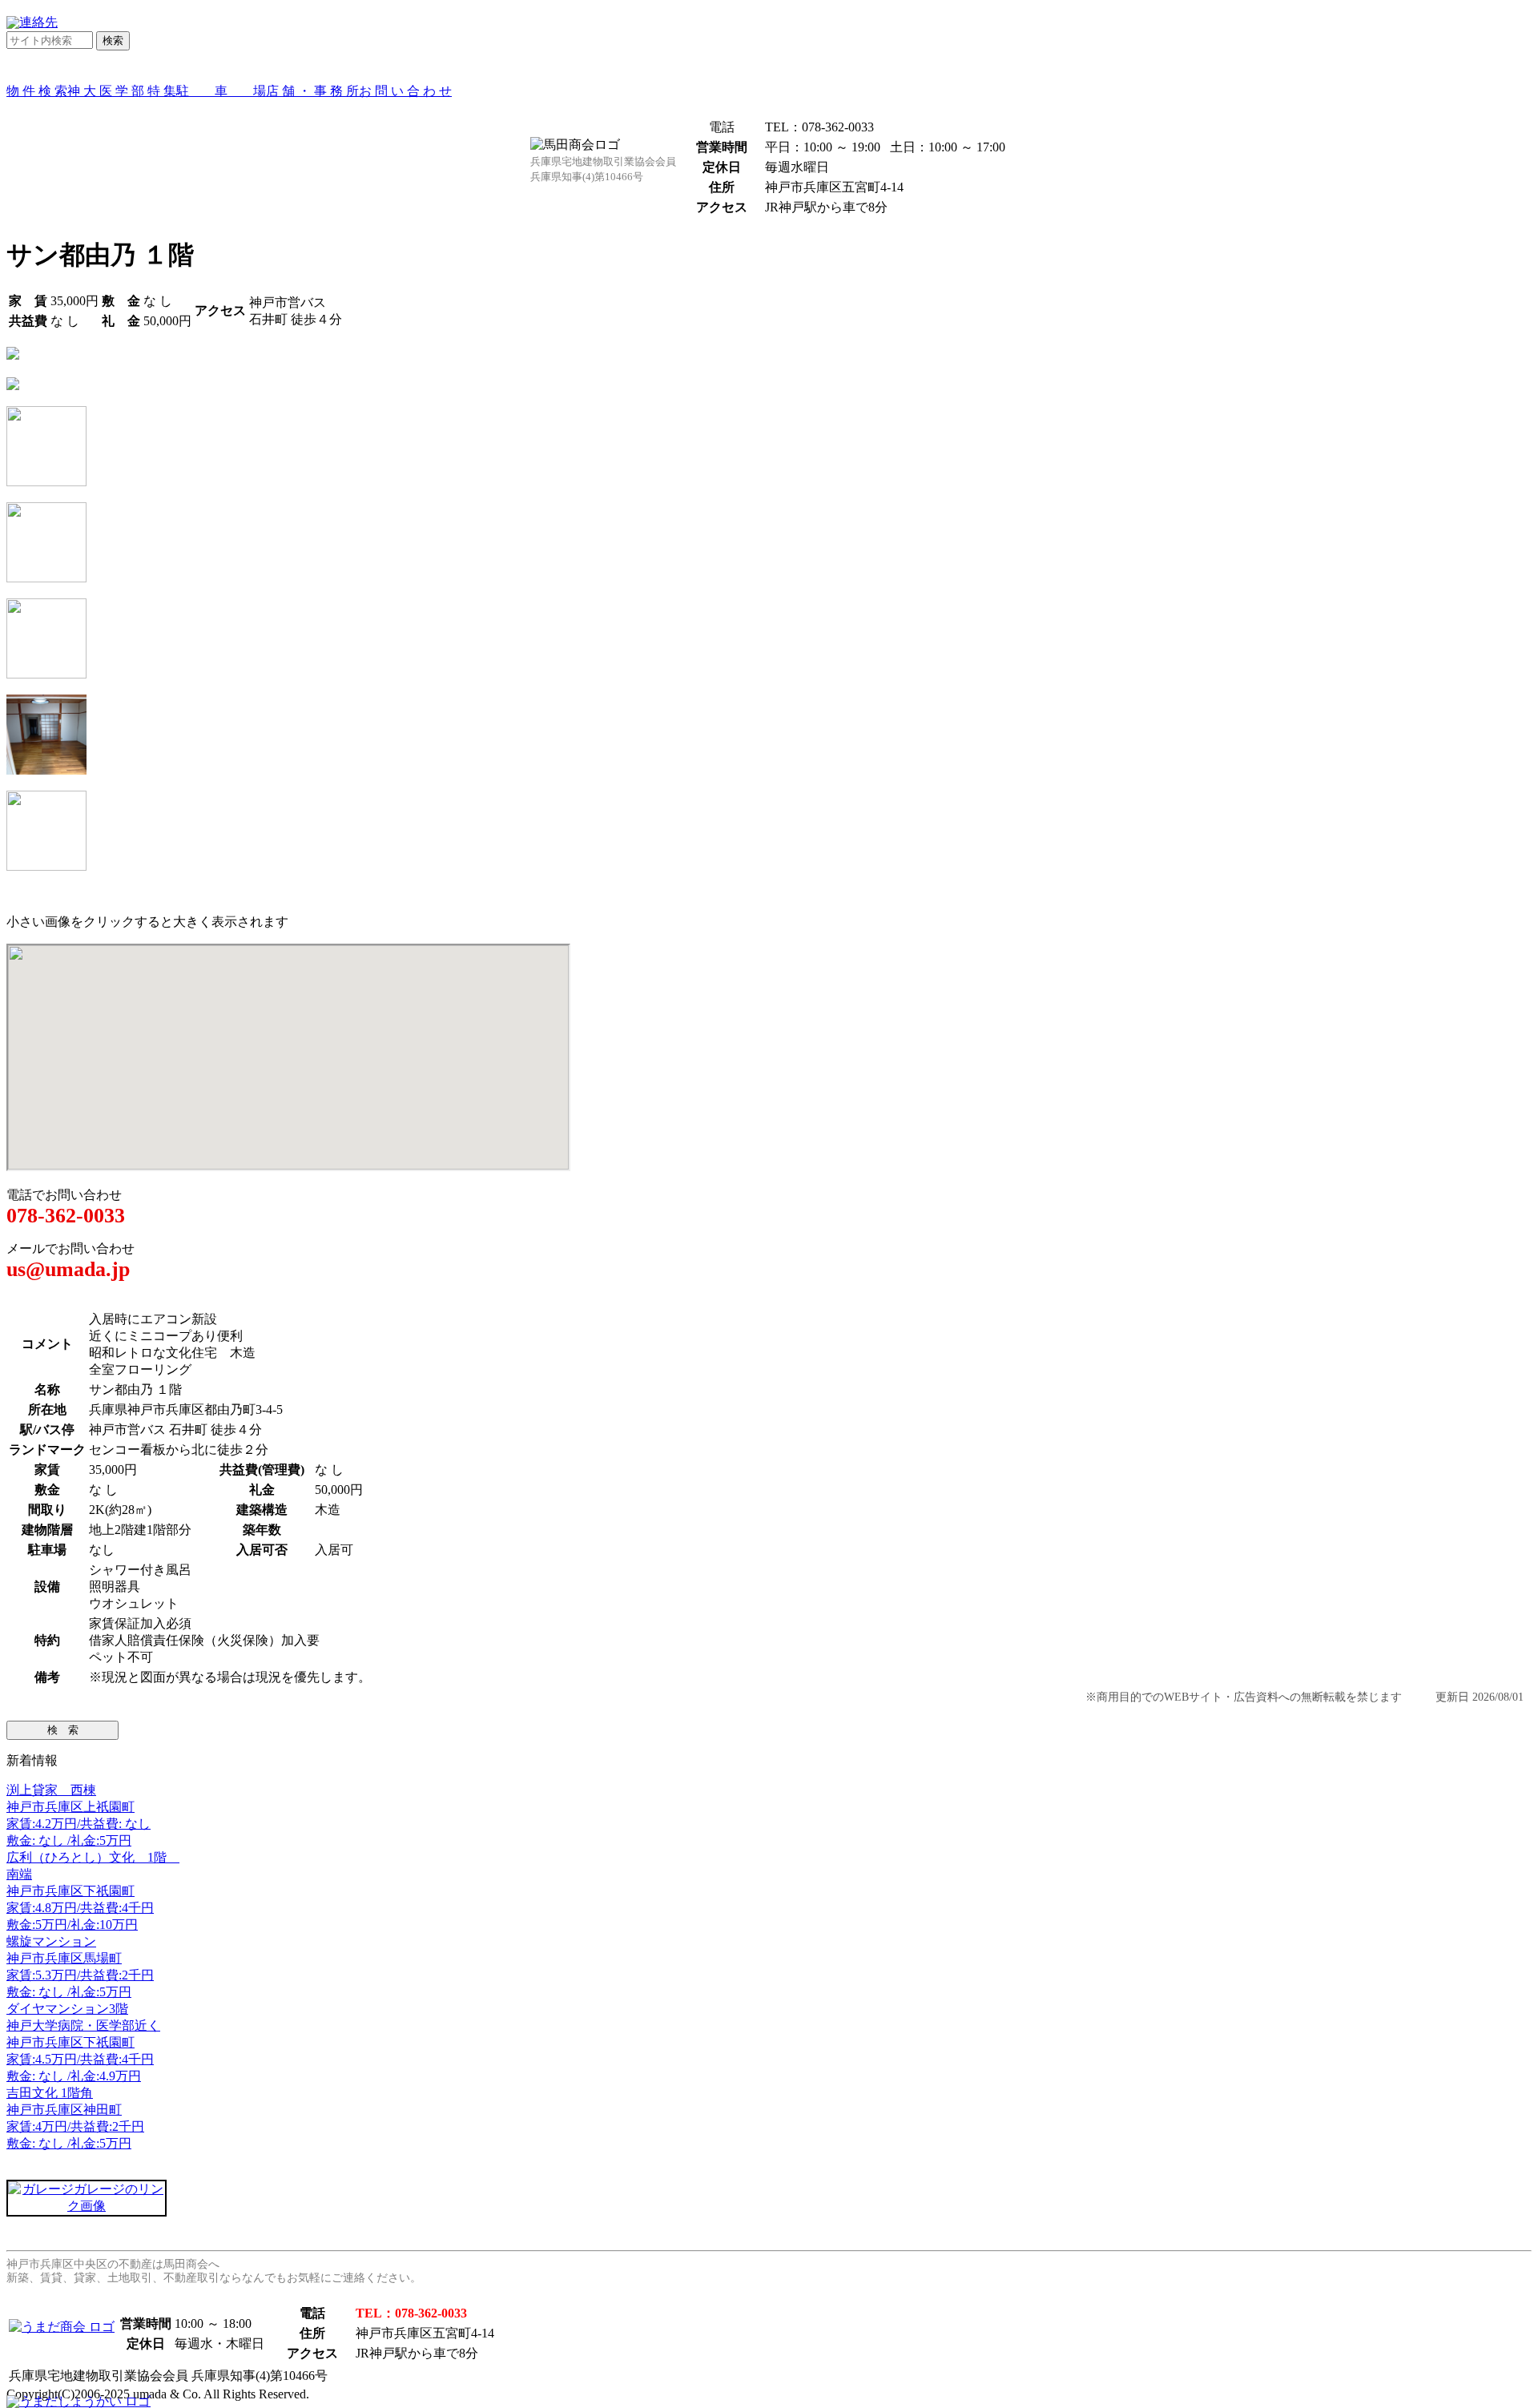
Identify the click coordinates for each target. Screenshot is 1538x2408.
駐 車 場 (221, 91)
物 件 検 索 (37, 91)
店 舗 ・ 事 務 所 (312, 91)
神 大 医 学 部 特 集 (122, 91)
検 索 (63, 1730)
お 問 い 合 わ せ (405, 91)
